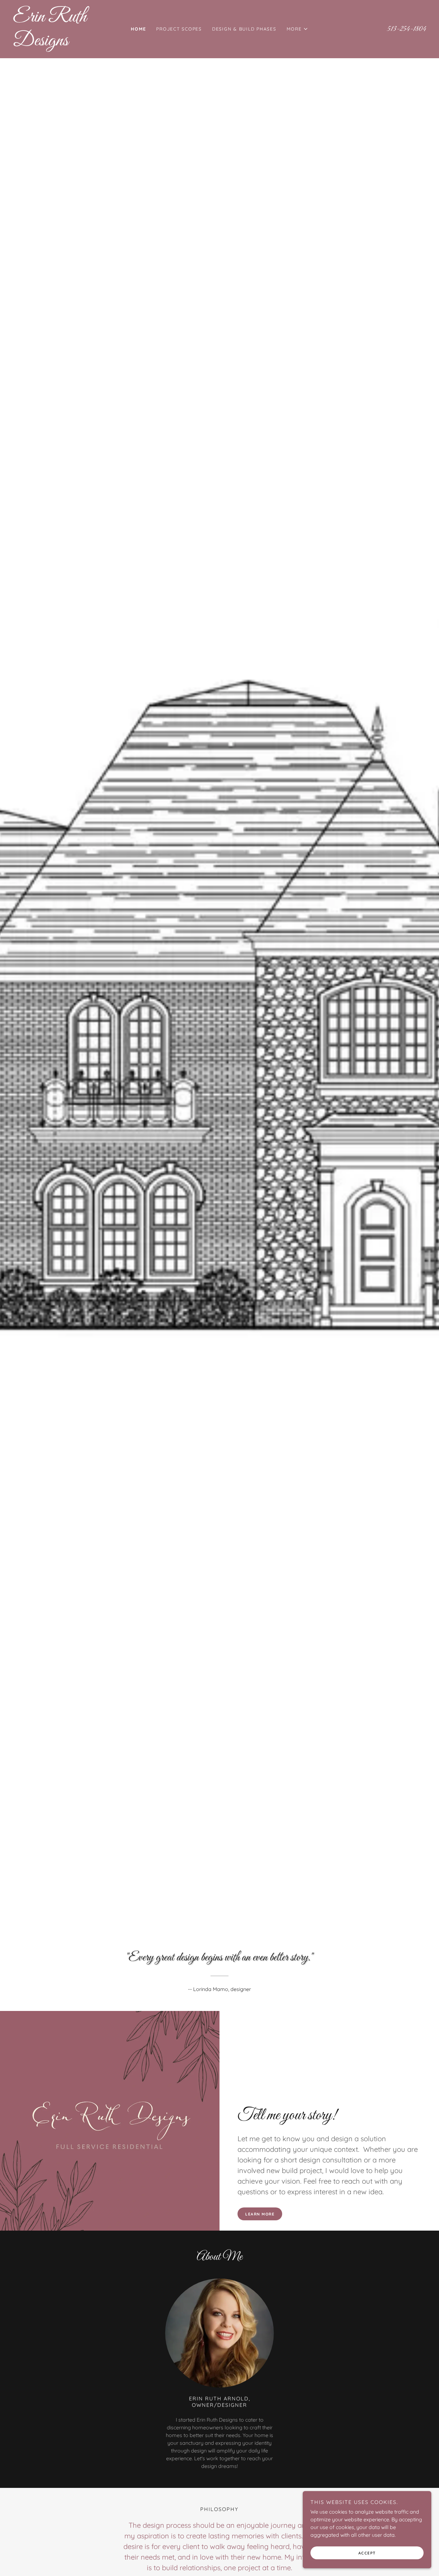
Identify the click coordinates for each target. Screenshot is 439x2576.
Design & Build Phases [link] (244, 29)
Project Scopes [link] (179, 29)
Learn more (260, 2214)
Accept (367, 2553)
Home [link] (138, 29)
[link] (65, 43)
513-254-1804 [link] (407, 29)
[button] (297, 29)
